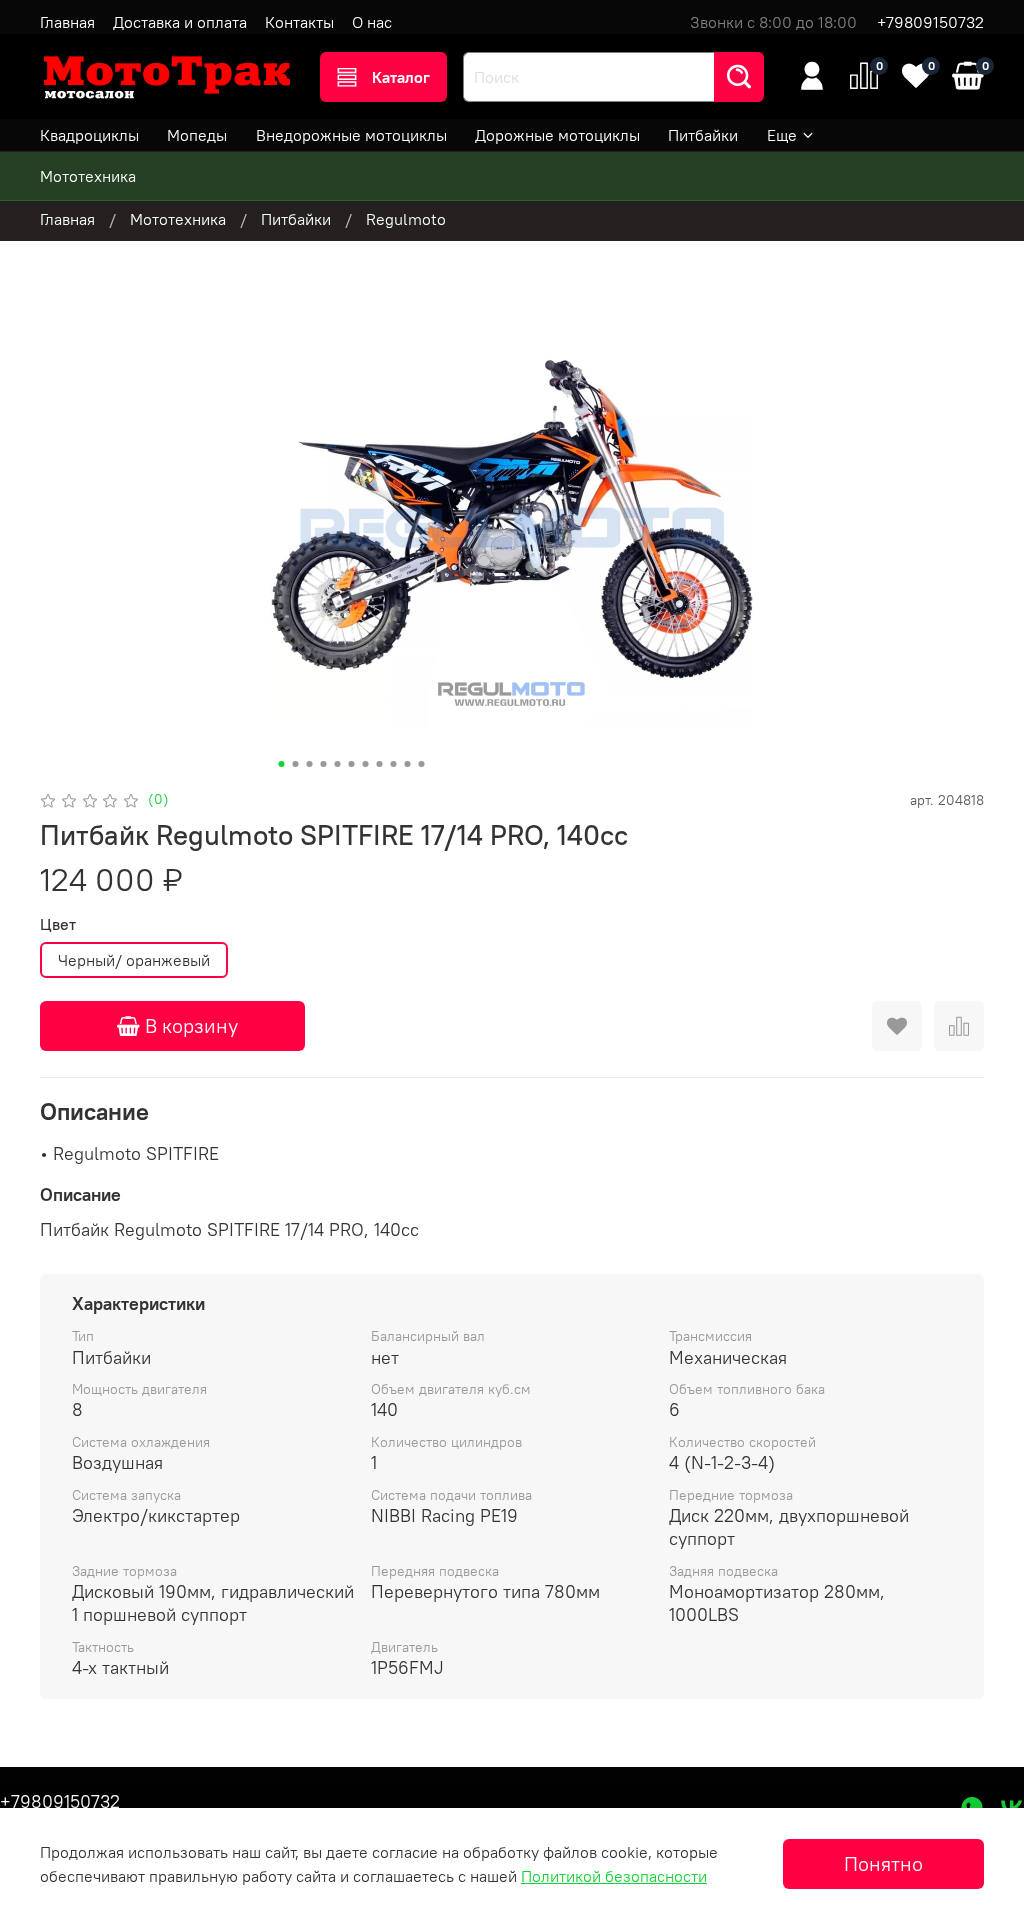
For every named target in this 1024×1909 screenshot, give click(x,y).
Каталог (401, 77)
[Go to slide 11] (422, 764)
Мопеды (197, 135)
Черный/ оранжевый (134, 960)
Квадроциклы (89, 135)
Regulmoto (406, 219)
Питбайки (703, 135)
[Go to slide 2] (296, 764)
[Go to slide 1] (282, 764)
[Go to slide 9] (394, 764)
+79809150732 (930, 22)
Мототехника (88, 176)
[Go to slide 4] (324, 764)
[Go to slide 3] (310, 764)
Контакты (299, 22)
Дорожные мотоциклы (557, 135)
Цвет (58, 924)
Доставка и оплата (180, 22)
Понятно (883, 1863)
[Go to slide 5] (338, 764)
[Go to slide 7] (366, 764)
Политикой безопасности (614, 1876)
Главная (67, 22)
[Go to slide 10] (408, 764)
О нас (372, 22)
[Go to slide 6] (352, 764)
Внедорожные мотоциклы (351, 135)
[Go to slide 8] (380, 764)
